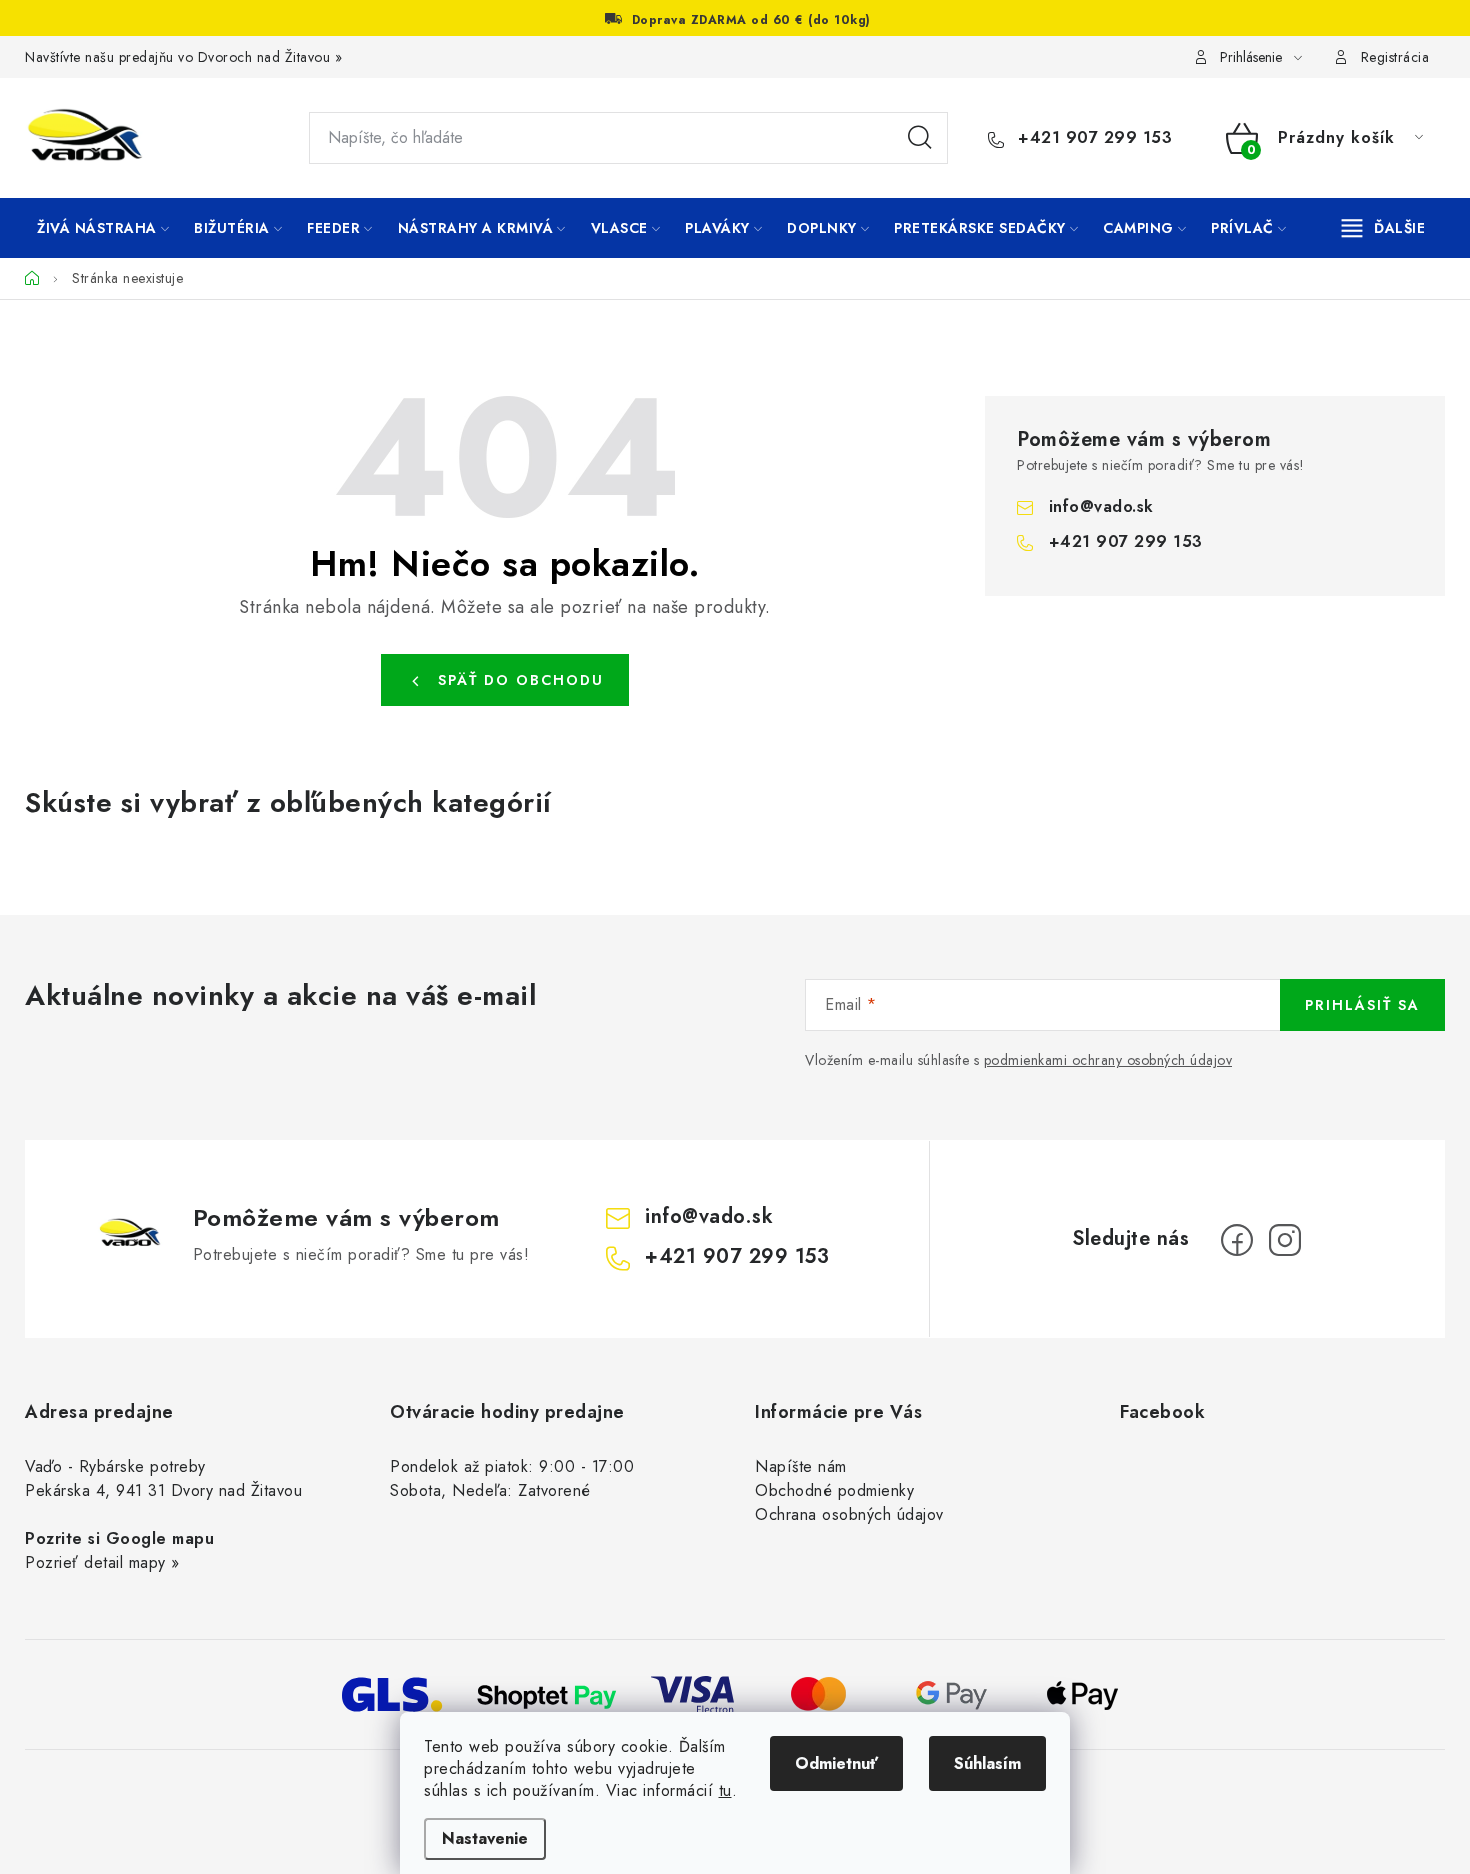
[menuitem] (103, 228)
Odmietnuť (836, 1763)
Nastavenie (485, 1838)
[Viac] (1384, 228)
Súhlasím (987, 1763)
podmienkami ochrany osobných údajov (1108, 1060)
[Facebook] (1237, 1240)
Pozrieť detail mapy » (102, 1562)
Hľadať (920, 138)
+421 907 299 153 (1092, 138)
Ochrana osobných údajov (849, 1514)
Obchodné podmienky (834, 1490)
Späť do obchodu (521, 680)
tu (725, 1790)
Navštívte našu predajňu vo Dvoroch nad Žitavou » (183, 57)
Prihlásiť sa (1362, 1005)
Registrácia (1395, 57)
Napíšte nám (801, 1466)
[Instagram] (1285, 1240)
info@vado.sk (1101, 506)
